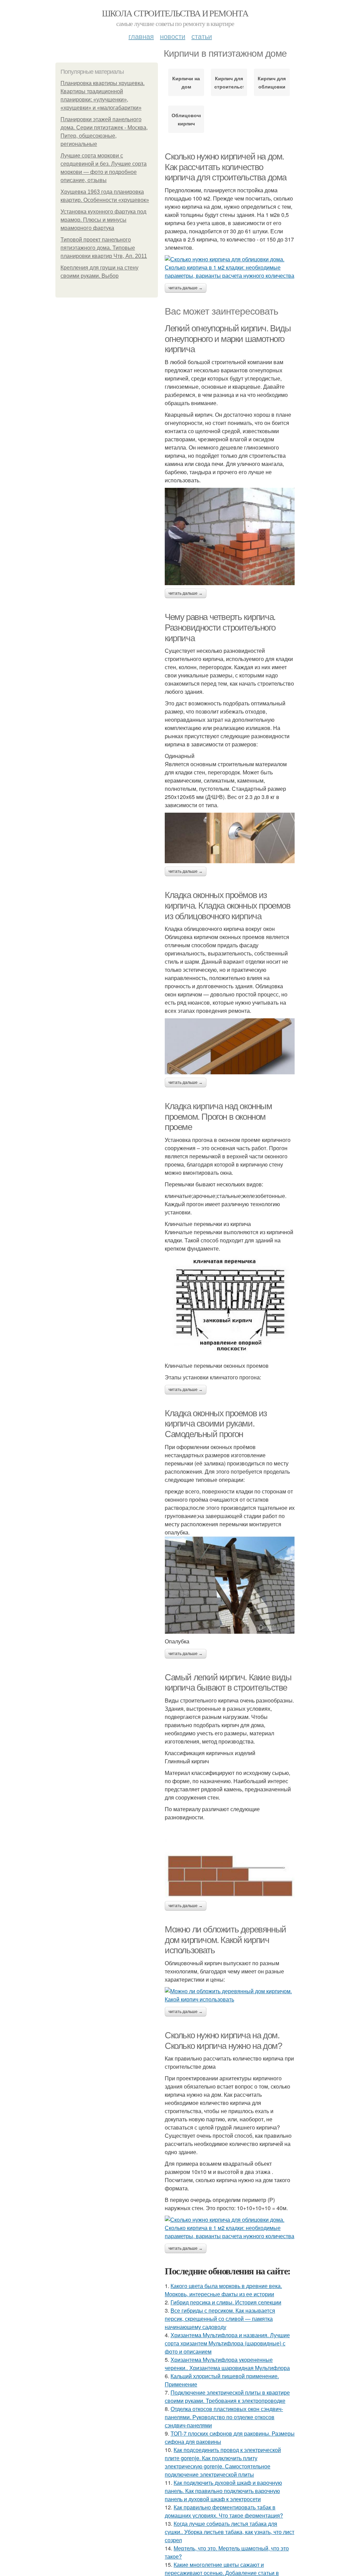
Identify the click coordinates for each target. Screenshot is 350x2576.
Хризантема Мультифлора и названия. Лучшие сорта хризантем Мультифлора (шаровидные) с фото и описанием (227, 2343)
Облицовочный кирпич (186, 119)
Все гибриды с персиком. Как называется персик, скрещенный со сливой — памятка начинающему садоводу (220, 2319)
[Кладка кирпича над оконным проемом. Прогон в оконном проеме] (230, 1307)
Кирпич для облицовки (272, 82)
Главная (141, 36)
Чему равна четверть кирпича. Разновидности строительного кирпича (220, 627)
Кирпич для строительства (229, 82)
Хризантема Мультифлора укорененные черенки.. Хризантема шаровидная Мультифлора (227, 2364)
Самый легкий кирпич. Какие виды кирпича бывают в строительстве (228, 1683)
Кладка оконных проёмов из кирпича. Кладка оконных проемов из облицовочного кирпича (228, 905)
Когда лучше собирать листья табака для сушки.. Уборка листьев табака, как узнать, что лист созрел (230, 2532)
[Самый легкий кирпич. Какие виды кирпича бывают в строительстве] (230, 1861)
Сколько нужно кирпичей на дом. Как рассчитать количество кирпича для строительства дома (226, 167)
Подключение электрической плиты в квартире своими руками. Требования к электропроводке (227, 2396)
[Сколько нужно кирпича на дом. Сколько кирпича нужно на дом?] (230, 2228)
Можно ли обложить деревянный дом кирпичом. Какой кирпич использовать (225, 1940)
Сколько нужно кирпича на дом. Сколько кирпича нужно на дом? (223, 2041)
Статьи (202, 36)
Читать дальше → (186, 288)
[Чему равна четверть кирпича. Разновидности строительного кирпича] (230, 838)
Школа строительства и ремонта (175, 13)
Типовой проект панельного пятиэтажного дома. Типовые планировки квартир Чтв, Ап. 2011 (104, 248)
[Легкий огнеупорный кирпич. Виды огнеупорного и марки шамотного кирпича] (230, 536)
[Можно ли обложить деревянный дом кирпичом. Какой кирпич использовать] (230, 1995)
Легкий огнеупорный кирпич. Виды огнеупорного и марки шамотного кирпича (228, 339)
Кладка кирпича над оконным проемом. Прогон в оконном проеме (218, 1117)
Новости (173, 36)
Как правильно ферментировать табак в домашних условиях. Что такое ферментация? (224, 2511)
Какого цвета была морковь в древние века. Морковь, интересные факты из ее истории (223, 2290)
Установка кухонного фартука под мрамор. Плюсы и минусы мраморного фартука (103, 220)
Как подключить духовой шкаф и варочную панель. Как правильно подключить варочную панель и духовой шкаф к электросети (223, 2491)
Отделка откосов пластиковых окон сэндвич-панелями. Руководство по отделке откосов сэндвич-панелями (224, 2417)
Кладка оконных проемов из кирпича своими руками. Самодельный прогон (216, 1424)
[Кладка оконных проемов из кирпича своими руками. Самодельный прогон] (230, 1585)
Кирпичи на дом (186, 82)
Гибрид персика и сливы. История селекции (226, 2302)
